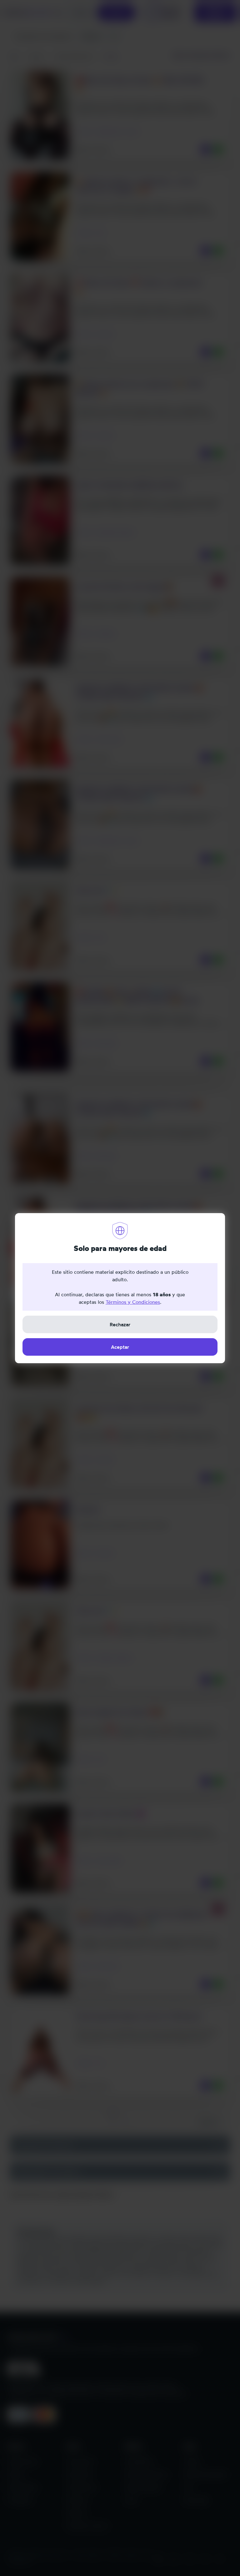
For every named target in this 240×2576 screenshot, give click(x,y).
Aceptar (120, 1347)
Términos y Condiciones (133, 1302)
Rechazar (120, 1324)
